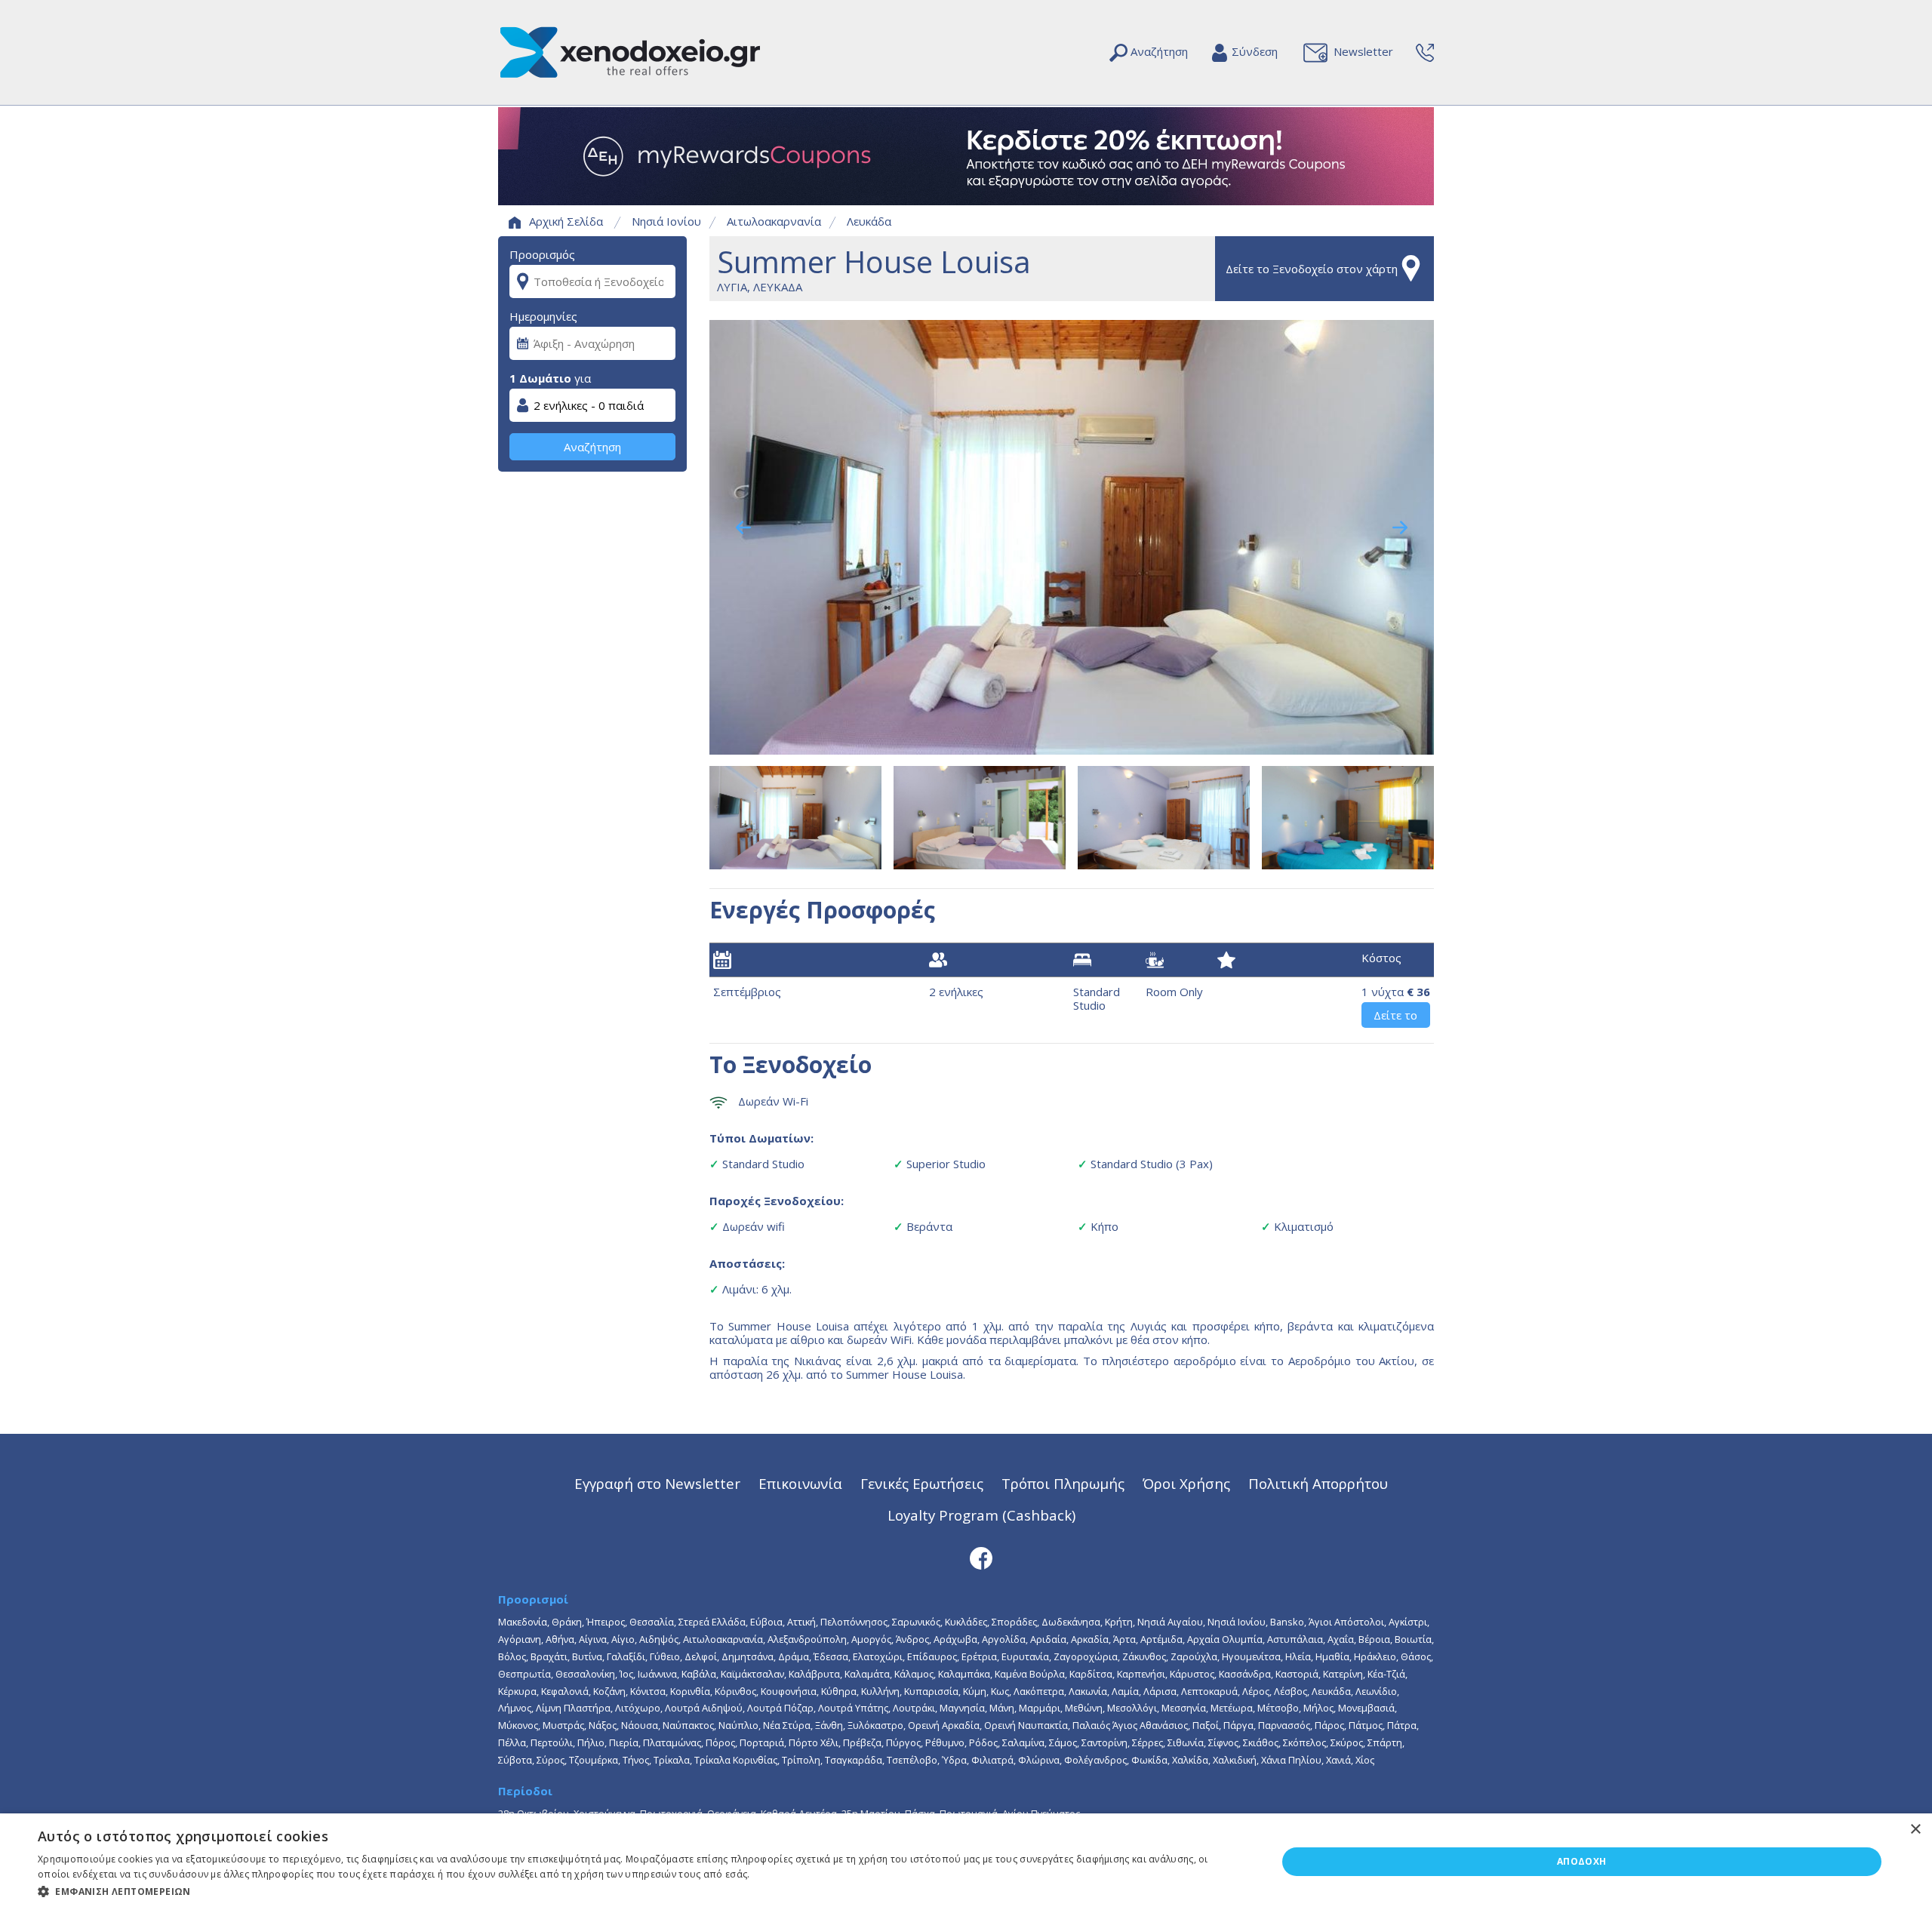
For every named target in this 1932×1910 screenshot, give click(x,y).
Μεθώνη (1084, 1708)
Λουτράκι (914, 1708)
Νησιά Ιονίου (666, 221)
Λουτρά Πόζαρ (780, 1708)
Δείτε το (1395, 1015)
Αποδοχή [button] (1582, 1861)
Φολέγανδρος (1095, 1760)
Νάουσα (640, 1725)
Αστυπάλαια (1295, 1639)
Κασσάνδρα (1245, 1674)
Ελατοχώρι (878, 1656)
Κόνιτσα (648, 1691)
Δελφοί (701, 1656)
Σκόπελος (1304, 1742)
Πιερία (624, 1742)
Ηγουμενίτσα (1251, 1656)
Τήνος (636, 1760)
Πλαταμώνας (672, 1742)
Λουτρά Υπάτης (853, 1708)
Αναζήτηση (592, 447)
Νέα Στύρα (787, 1725)
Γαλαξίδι (626, 1656)
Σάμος (1063, 1742)
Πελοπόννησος (854, 1622)
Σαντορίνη (1104, 1742)
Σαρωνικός (916, 1622)
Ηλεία (1298, 1656)
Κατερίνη (1343, 1674)
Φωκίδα (1149, 1760)
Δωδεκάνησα (1071, 1622)
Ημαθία (1332, 1656)
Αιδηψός (659, 1639)
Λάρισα (1160, 1691)
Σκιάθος (1261, 1742)
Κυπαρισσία (931, 1691)
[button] (639, 1890)
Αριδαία (1048, 1639)
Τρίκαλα (672, 1760)
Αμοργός (871, 1639)
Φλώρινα (1039, 1760)
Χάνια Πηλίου (1291, 1760)
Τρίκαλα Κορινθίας (736, 1760)
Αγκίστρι (1408, 1622)
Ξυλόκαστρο (875, 1725)
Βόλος (512, 1656)
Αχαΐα (1341, 1639)
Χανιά (1338, 1760)
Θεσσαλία (652, 1622)
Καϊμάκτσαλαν (752, 1674)
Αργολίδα (1004, 1639)
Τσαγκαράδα (854, 1760)
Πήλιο (591, 1742)
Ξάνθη (829, 1725)
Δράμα (794, 1656)
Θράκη (567, 1622)
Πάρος (1329, 1725)
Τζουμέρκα (594, 1760)
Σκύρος (1347, 1742)
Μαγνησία (962, 1708)
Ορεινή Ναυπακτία (1026, 1725)
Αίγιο (623, 1639)
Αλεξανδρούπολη (807, 1639)
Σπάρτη (1385, 1742)
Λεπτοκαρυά (1209, 1691)
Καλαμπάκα (964, 1674)
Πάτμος (1366, 1725)
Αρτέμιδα (1161, 1639)
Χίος (1365, 1760)
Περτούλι (552, 1742)
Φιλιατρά (992, 1760)
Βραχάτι (549, 1656)
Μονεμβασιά (1366, 1708)
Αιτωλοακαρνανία (774, 221)
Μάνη (1002, 1708)
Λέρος (1256, 1691)
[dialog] (966, 1862)
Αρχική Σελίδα (566, 221)
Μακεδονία (523, 1622)
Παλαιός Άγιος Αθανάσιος (1130, 1725)
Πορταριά (762, 1742)
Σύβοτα (515, 1760)
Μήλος (1318, 1708)
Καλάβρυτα (814, 1674)
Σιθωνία (1186, 1742)
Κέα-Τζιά (1386, 1674)
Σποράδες (1014, 1622)
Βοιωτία (1413, 1639)
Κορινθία (690, 1691)
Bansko (1287, 1622)
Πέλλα (512, 1742)
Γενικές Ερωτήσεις (922, 1483)
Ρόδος (983, 1742)
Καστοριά (1297, 1674)
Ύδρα (954, 1760)
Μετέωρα (1232, 1708)
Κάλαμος (914, 1674)
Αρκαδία (1090, 1639)
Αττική (801, 1622)
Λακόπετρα (1039, 1691)
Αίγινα (593, 1639)
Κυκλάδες (966, 1622)
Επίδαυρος (932, 1656)
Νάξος (603, 1725)
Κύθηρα (839, 1691)
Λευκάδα (869, 221)
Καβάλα (699, 1674)
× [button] (1915, 1830)
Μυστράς (563, 1725)
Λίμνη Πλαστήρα (573, 1708)
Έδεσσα (831, 1656)
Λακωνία (1088, 1691)
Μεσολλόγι (1132, 1708)
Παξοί (1206, 1725)
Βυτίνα (587, 1656)
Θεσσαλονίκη (585, 1674)
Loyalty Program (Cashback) (981, 1515)
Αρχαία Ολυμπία (1225, 1639)
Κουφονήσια (789, 1691)
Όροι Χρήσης (1186, 1483)
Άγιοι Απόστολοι (1346, 1622)
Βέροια (1374, 1639)
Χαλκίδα (1190, 1760)
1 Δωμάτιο (540, 378)
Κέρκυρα (517, 1691)
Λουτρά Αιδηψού (704, 1708)
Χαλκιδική (1235, 1760)
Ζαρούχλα (1194, 1656)
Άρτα (1124, 1639)
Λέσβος (1291, 1691)
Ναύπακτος (688, 1725)
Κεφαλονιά (565, 1691)
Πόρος (720, 1742)
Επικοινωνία (800, 1483)
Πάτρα (1402, 1725)
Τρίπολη (801, 1760)
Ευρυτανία (1025, 1656)
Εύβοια (766, 1622)
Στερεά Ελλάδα (712, 1622)
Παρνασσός (1284, 1725)
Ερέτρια (979, 1656)
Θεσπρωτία (525, 1674)
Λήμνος (515, 1708)
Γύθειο (665, 1656)
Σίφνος (1223, 1742)
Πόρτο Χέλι (814, 1742)
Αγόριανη (520, 1639)
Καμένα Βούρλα (1030, 1674)
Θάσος (1416, 1656)
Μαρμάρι (1040, 1708)
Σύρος (551, 1760)
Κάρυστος (1192, 1674)
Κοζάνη (609, 1691)
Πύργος (903, 1742)
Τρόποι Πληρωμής (1063, 1483)
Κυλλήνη (880, 1691)
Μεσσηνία (1184, 1708)
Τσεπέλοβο (912, 1760)
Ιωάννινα (657, 1674)
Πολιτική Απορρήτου (1318, 1483)
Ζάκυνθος (1144, 1656)
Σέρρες (1148, 1742)
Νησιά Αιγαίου (1170, 1622)
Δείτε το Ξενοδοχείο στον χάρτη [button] (1312, 269)
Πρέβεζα (862, 1742)
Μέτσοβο (1278, 1708)
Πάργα (1238, 1725)
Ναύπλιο (738, 1725)
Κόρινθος (735, 1691)
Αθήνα (560, 1639)
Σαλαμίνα (1023, 1742)
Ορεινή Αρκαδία (944, 1725)
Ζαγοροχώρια (1086, 1656)
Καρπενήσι (1141, 1674)
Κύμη (975, 1691)
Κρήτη (1119, 1622)
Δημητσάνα (748, 1656)
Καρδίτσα (1091, 1674)
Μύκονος (518, 1725)
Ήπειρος (606, 1622)
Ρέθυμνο (945, 1742)
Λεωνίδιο (1376, 1691)
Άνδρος (912, 1639)
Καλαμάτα (867, 1674)
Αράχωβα (955, 1639)
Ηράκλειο (1375, 1656)
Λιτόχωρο (638, 1708)
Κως (1000, 1691)
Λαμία (1125, 1691)
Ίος (626, 1674)
